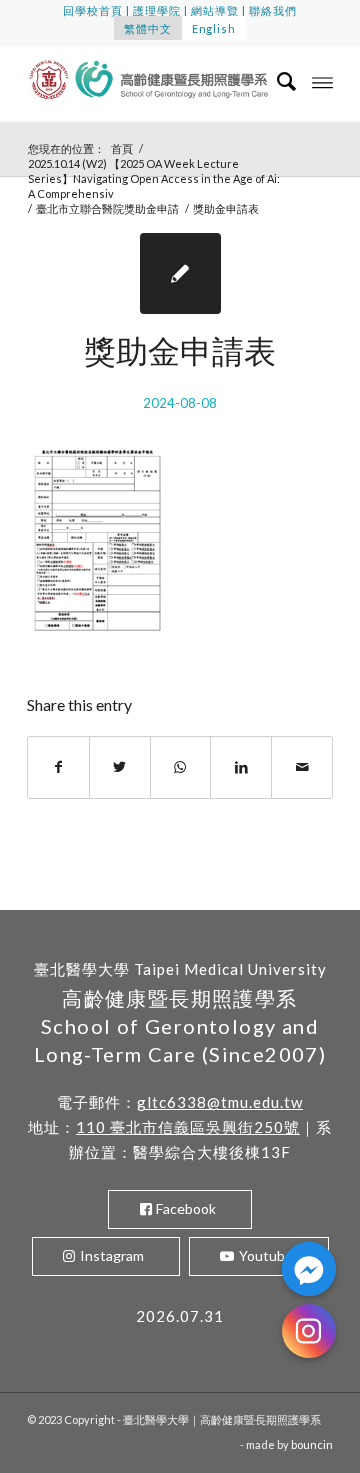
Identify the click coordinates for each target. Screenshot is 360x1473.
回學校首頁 (93, 10)
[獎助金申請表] (180, 273)
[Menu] (322, 81)
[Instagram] (309, 1331)
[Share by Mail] (302, 767)
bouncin (312, 1444)
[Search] (277, 81)
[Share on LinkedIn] (241, 767)
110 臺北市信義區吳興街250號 (188, 1127)
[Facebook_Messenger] (309, 1269)
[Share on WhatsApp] (181, 767)
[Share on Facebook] (58, 767)
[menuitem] (277, 81)
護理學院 (157, 10)
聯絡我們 (273, 10)
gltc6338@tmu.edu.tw (220, 1102)
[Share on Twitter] (120, 767)
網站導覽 (215, 10)
